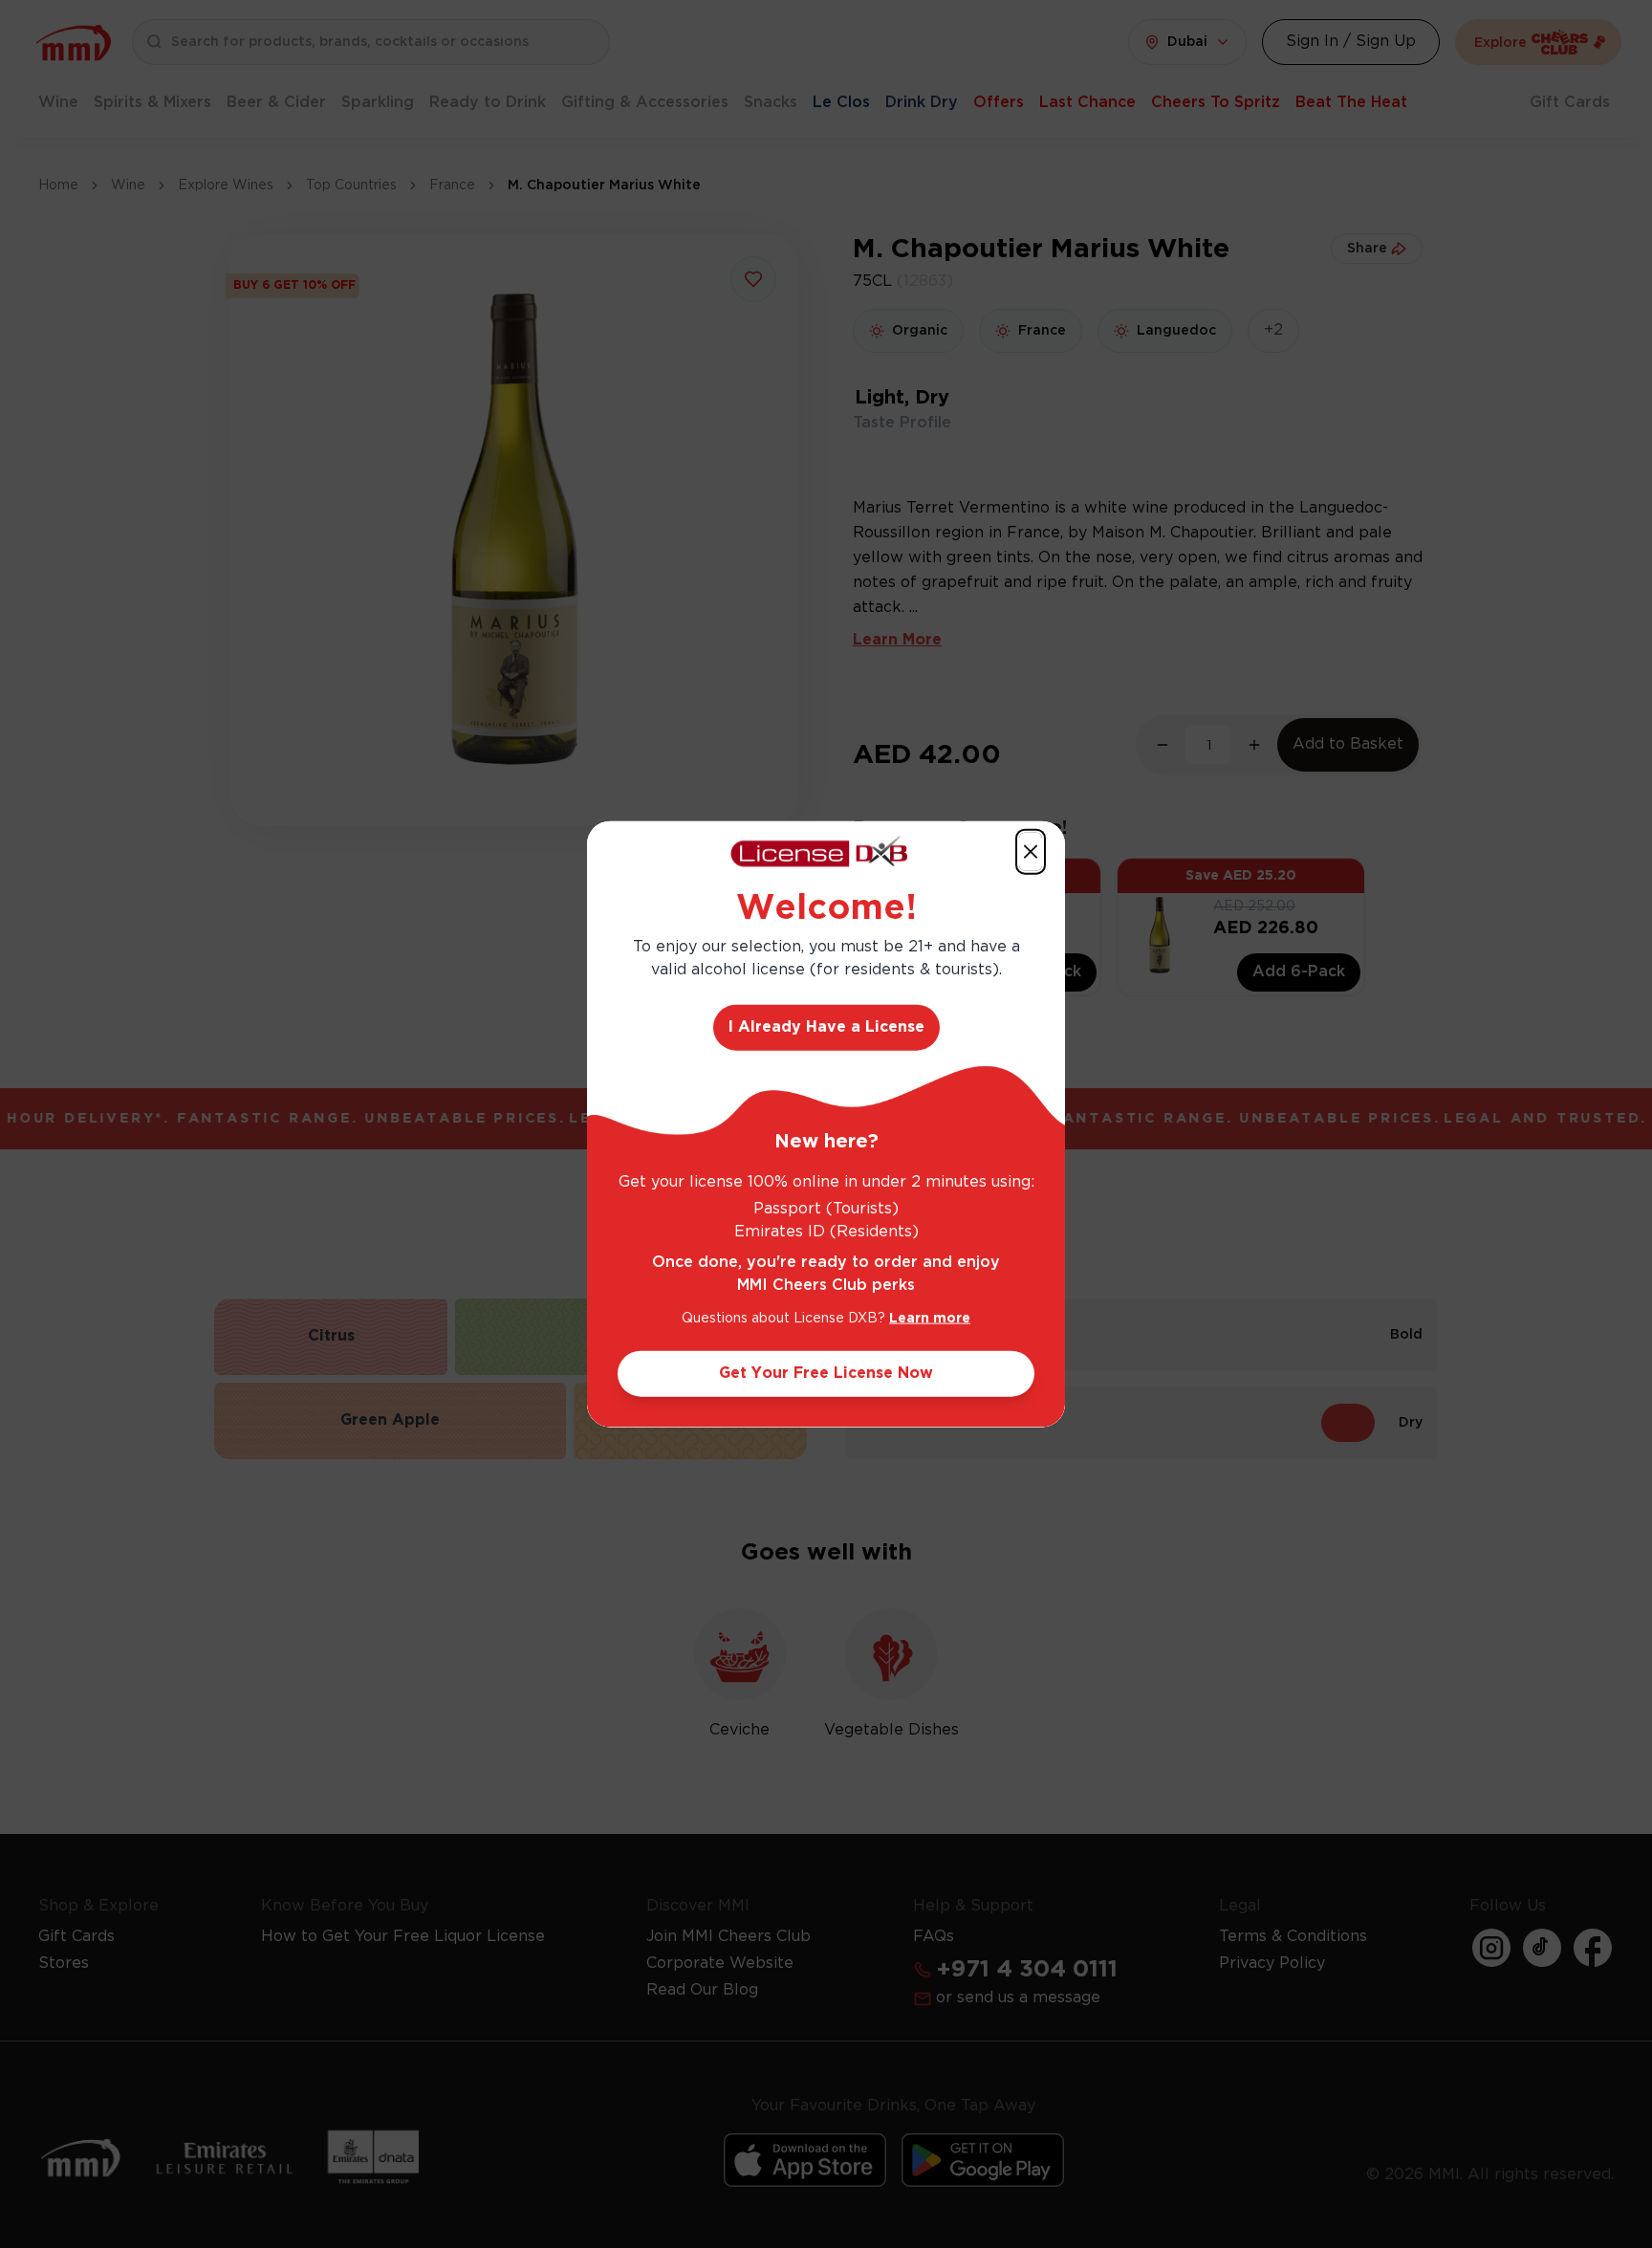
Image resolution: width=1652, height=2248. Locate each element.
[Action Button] (1031, 851)
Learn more (930, 1319)
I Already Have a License (826, 1027)
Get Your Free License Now (826, 1374)
